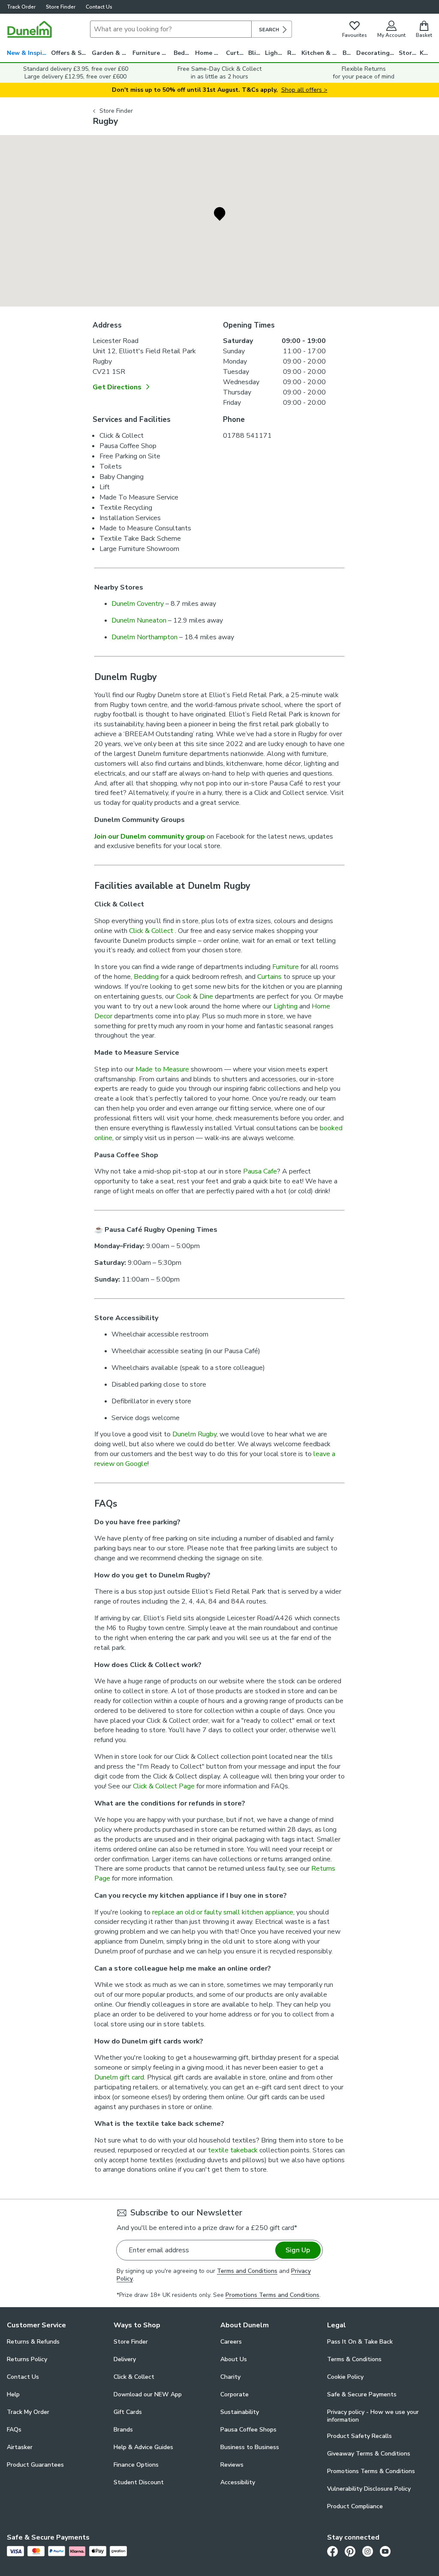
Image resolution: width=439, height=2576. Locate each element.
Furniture (286, 967)
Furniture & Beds (153, 53)
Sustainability (240, 2412)
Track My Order (28, 2412)
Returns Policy (27, 2359)
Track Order (21, 7)
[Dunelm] (30, 29)
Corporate (235, 2394)
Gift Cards (128, 2412)
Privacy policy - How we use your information (373, 2416)
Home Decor (210, 53)
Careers (231, 2342)
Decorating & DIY (377, 53)
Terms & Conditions (354, 2359)
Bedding (184, 53)
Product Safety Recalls (359, 2436)
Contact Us (99, 7)
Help (13, 2394)
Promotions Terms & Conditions (371, 2471)
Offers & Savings (71, 53)
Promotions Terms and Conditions (272, 2295)
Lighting (276, 53)
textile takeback (233, 2150)
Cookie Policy (345, 2377)
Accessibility (238, 2482)
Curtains (237, 53)
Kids (426, 53)
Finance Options (136, 2465)
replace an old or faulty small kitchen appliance (223, 1912)
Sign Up (298, 2250)
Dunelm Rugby (194, 1434)
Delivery (125, 2359)
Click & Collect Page (164, 1786)
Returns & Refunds (33, 2342)
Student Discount (139, 2482)
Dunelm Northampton (144, 637)
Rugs (294, 53)
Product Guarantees (35, 2465)
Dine (206, 996)
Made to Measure (162, 1069)
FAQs (14, 2430)
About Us (234, 2359)
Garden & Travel (112, 53)
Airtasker (20, 2447)
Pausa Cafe (260, 1171)
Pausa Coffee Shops (248, 2430)
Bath (349, 53)
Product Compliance (355, 2506)
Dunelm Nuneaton (139, 620)
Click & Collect (152, 931)
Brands (123, 2430)
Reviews (232, 2465)
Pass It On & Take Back (360, 2342)
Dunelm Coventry (138, 604)
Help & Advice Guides (143, 2447)
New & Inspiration (29, 53)
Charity (230, 2377)
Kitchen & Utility (322, 53)
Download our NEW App (148, 2394)
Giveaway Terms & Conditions (369, 2454)
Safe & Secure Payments (362, 2394)
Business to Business (250, 2447)
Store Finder (61, 7)
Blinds (257, 53)
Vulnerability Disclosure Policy (369, 2489)
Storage (409, 53)
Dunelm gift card (119, 2077)
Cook (184, 996)
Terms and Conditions (247, 2271)
